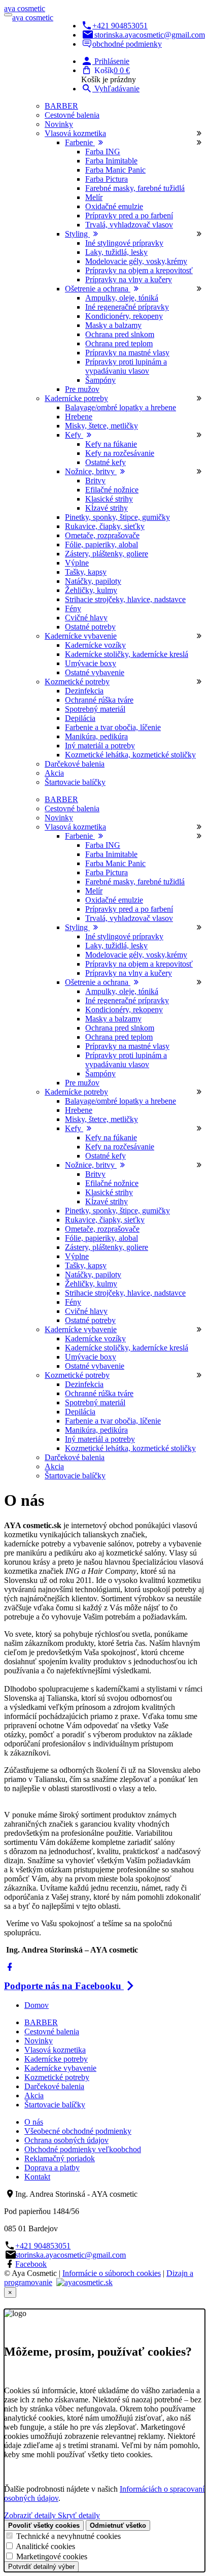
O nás (34, 2122)
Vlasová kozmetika (55, 2050)
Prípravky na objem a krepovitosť (139, 270)
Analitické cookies (45, 2546)
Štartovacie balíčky (75, 782)
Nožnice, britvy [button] (91, 471)
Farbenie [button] (80, 142)
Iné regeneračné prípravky (127, 307)
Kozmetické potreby (57, 2077)
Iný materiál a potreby (100, 746)
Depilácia (80, 718)
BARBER (61, 106)
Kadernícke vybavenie (60, 2068)
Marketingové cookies (52, 2556)
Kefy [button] (74, 435)
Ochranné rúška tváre (99, 700)
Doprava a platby (52, 2168)
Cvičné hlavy (86, 618)
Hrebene (79, 417)
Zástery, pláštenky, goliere (107, 554)
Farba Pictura (107, 179)
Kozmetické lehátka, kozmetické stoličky (130, 755)
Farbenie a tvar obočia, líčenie (113, 727)
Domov (37, 2005)
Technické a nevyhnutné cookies (68, 2536)
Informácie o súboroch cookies (112, 2273)
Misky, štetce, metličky (101, 426)
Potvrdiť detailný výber (41, 2567)
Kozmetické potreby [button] (77, 682)
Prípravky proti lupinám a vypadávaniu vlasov (126, 366)
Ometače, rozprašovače (102, 535)
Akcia (54, 773)
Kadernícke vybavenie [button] (81, 636)
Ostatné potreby (90, 627)
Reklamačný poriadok (60, 2158)
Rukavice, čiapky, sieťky (105, 526)
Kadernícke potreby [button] (76, 398)
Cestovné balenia (72, 115)
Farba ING (103, 152)
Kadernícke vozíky (95, 645)
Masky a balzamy (113, 325)
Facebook (31, 2264)
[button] (105, 61)
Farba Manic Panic (115, 170)
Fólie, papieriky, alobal (101, 544)
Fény (73, 608)
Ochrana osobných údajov (66, 2140)
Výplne (77, 563)
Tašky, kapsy (86, 572)
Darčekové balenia (75, 764)
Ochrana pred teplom (119, 343)
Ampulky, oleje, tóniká (122, 298)
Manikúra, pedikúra (96, 736)
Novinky (59, 124)
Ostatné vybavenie (95, 672)
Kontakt (37, 2177)
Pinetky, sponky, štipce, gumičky (117, 517)
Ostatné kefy (106, 462)
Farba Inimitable (111, 161)
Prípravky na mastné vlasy (127, 353)
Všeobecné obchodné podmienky (78, 2131)
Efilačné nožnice (112, 490)
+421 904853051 (120, 26)
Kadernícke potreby (56, 2059)
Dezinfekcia (84, 691)
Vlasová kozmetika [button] (75, 133)
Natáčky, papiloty (93, 581)
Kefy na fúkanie (111, 444)
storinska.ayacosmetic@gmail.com (150, 35)
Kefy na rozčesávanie (120, 453)
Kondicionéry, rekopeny (124, 316)
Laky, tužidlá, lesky (116, 252)
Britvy (95, 481)
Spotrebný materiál (95, 709)
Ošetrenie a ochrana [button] (98, 289)
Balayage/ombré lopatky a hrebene (120, 407)
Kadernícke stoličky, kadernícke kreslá (127, 654)
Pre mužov (82, 389)
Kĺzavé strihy (107, 508)
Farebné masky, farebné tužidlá (135, 188)
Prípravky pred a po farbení (129, 216)
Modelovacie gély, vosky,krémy (136, 261)
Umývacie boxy (91, 663)
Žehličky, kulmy (91, 590)
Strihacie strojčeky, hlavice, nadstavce (125, 599)
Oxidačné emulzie (114, 206)
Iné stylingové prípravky (124, 243)
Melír (94, 197)
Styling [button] (77, 234)
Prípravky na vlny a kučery (129, 279)
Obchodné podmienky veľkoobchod (83, 2149)
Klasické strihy (109, 499)
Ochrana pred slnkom (120, 334)
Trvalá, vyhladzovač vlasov (129, 225)
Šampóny (100, 380)
